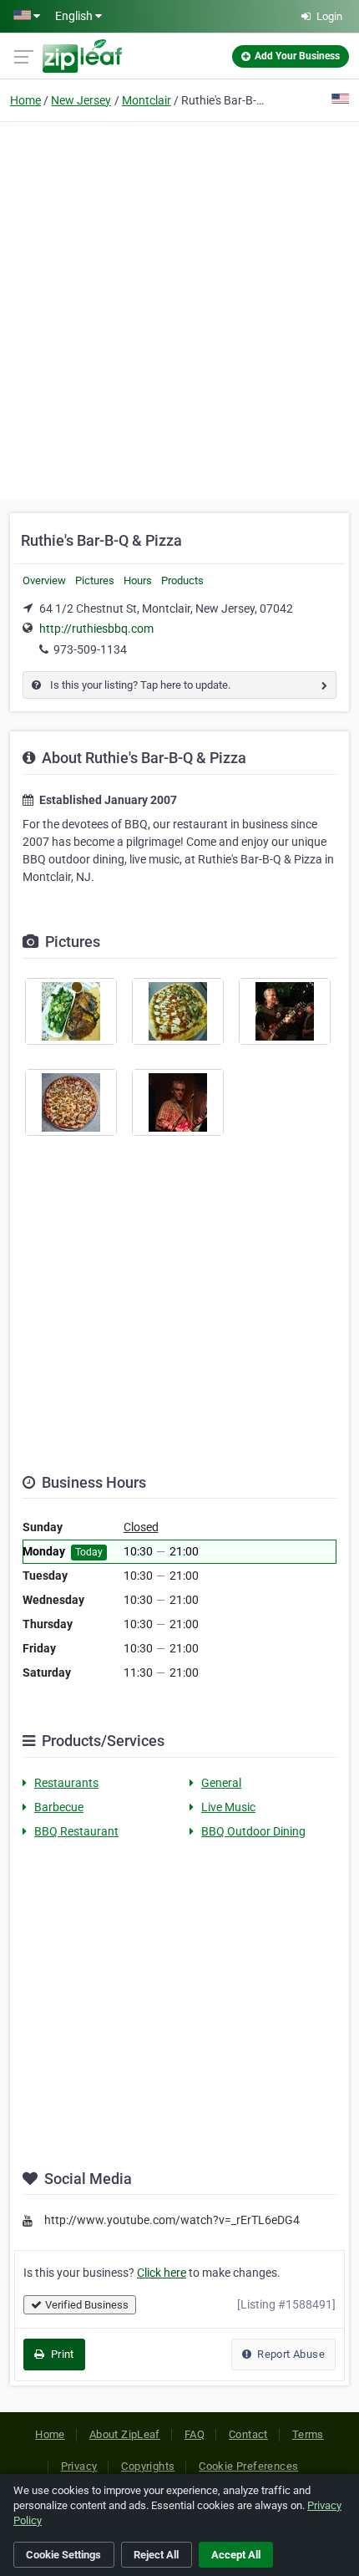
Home (25, 100)
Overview (44, 580)
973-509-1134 (90, 649)
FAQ (195, 2434)
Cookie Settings (63, 2555)
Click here (162, 2273)
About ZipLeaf (125, 2434)
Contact (248, 2434)
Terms (308, 2434)
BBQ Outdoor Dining (253, 1831)
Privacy (79, 2466)
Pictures (95, 580)
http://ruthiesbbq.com (96, 629)
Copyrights (148, 2466)
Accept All (236, 2555)
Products (182, 580)
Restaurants (66, 1783)
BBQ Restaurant (76, 1831)
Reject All (156, 2555)
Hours (138, 580)
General (221, 1783)
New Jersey (81, 100)
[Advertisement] (179, 308)
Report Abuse (290, 2354)
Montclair (147, 100)
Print (61, 2354)
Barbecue (59, 1807)
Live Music (228, 1807)
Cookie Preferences (248, 2466)
